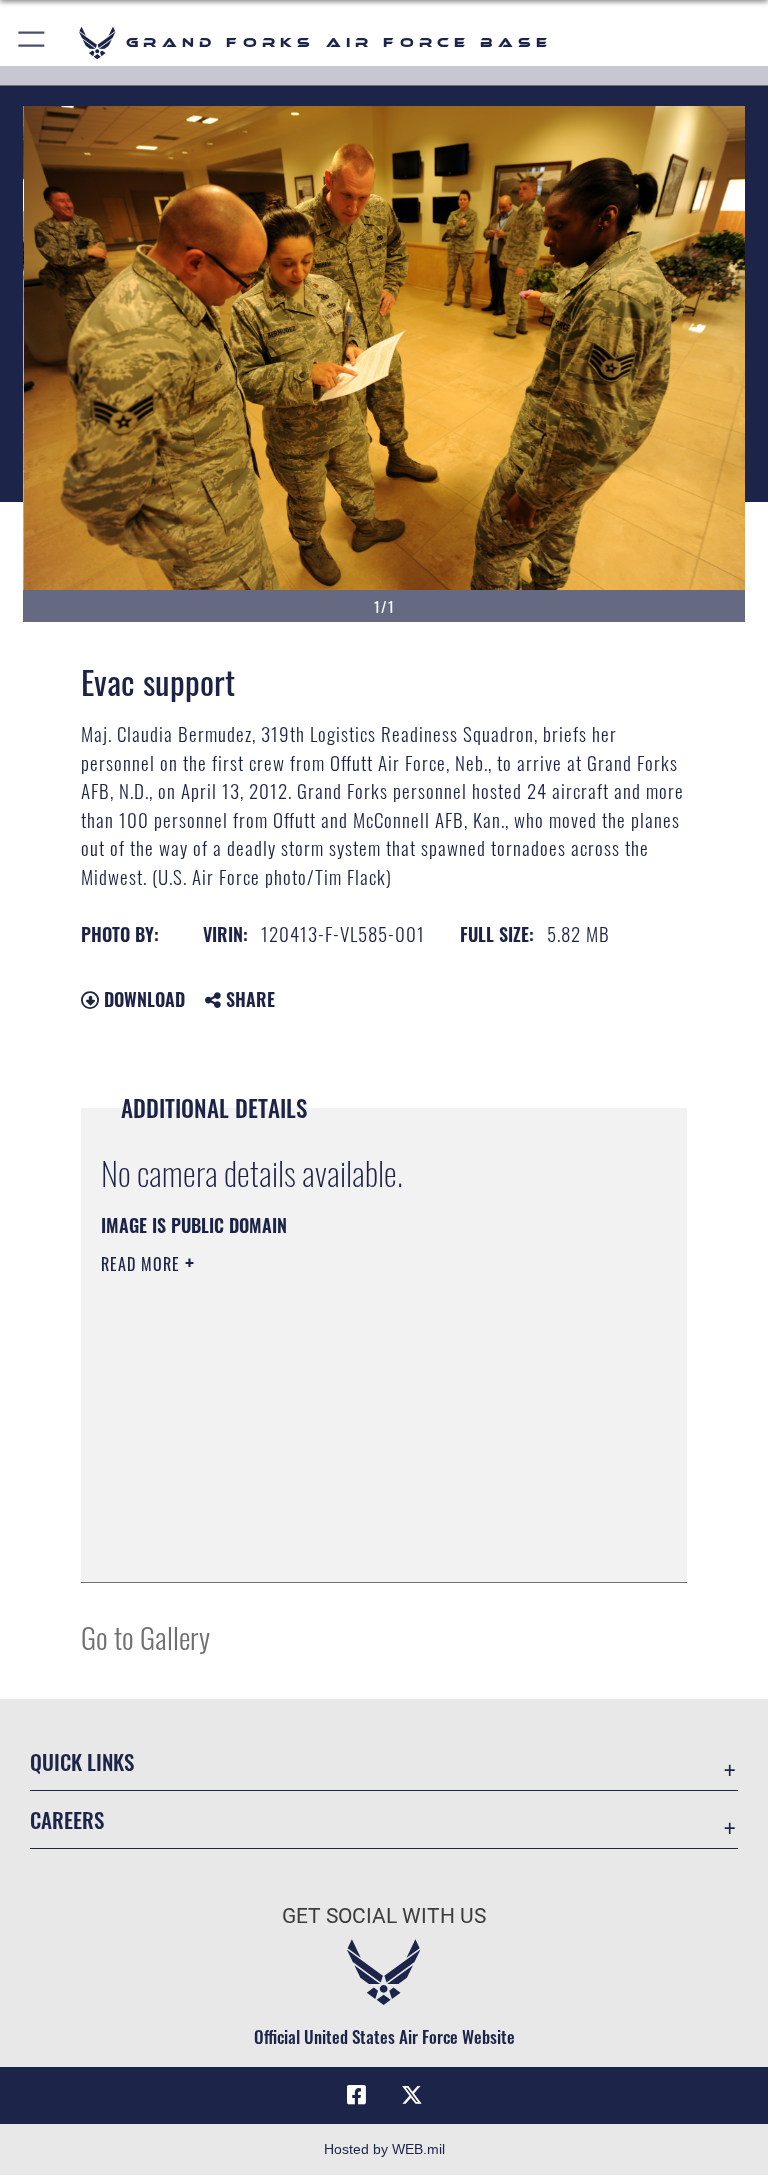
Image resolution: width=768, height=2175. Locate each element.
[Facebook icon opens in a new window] (356, 2095)
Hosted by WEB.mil (384, 2149)
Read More (143, 1264)
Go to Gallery (145, 1636)
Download (142, 999)
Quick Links (82, 1761)
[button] (32, 42)
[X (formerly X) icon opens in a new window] (412, 2095)
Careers (67, 1819)
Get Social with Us (384, 1916)
